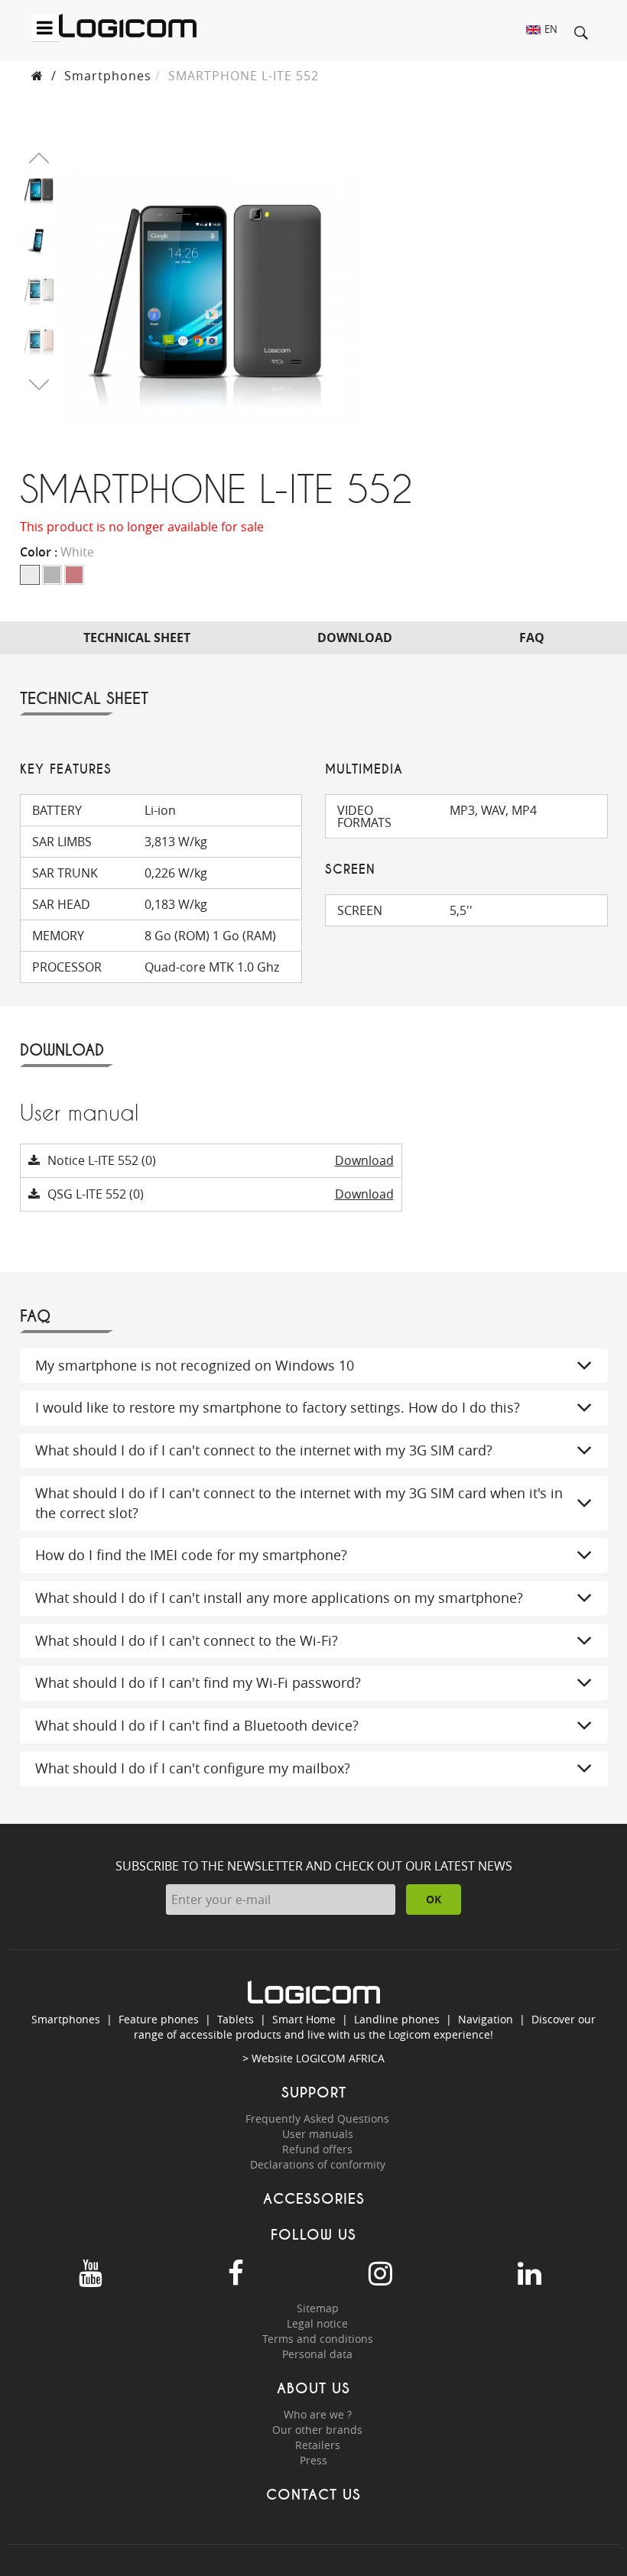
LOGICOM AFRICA (340, 2058)
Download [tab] (355, 638)
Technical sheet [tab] (137, 638)
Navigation (486, 2019)
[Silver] (52, 575)
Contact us (313, 2495)
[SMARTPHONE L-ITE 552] (39, 189)
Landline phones (397, 2019)
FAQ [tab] (532, 638)
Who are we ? (318, 2414)
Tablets (236, 2019)
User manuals (318, 2134)
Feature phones (159, 2019)
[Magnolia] (74, 575)
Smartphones (108, 76)
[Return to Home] (37, 76)
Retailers (318, 2445)
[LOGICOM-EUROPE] (128, 26)
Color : (57, 552)
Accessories (314, 2199)
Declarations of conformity (318, 2164)
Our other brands (317, 2430)
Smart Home (304, 2019)
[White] (30, 575)
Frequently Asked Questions (317, 2119)
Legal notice (317, 2323)
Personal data (317, 2354)
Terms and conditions (318, 2339)
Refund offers (317, 2149)
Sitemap (318, 2308)
